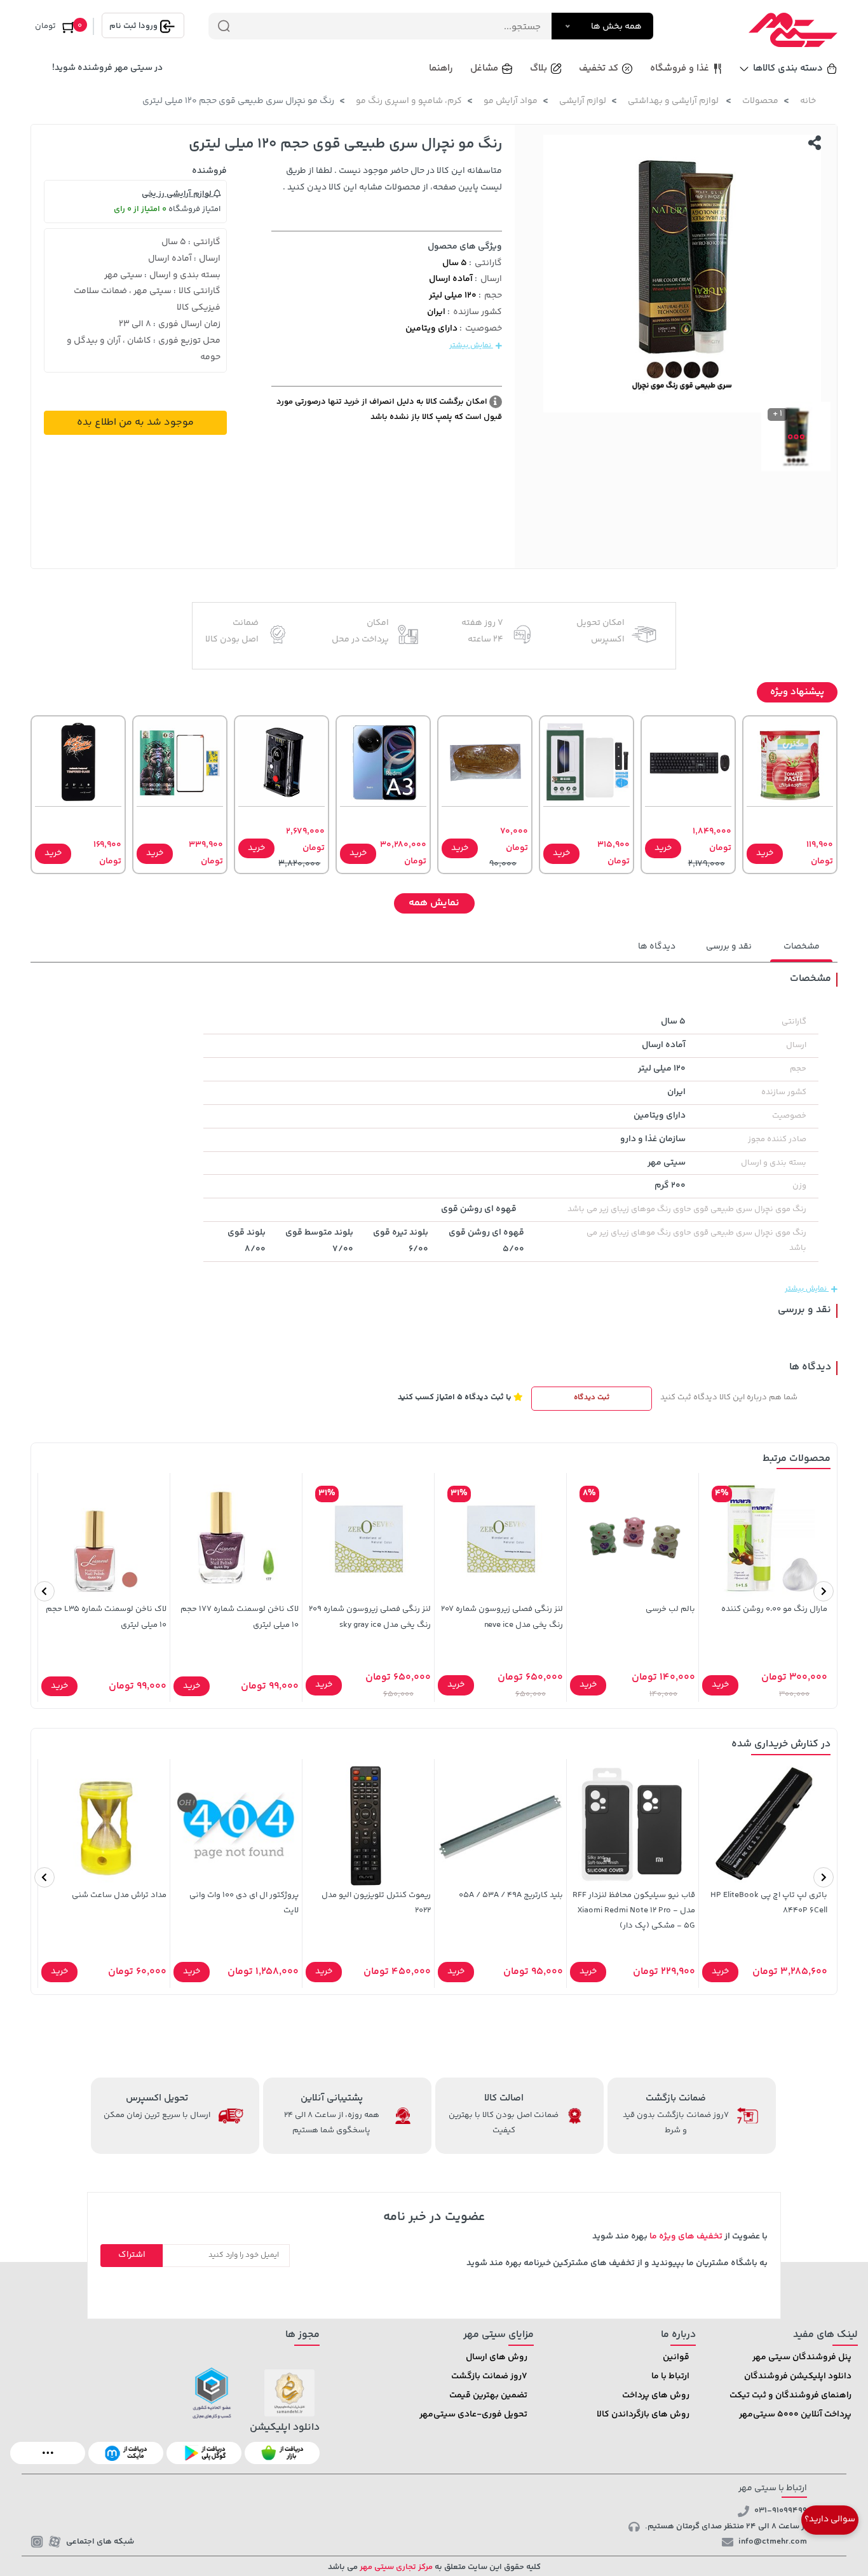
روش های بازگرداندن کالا (643, 2415)
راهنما (441, 68)
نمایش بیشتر (471, 346)
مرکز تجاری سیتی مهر (395, 2567)
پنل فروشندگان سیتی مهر (802, 2357)
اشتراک (132, 2255)
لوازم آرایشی (583, 101)
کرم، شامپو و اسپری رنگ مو (409, 101)
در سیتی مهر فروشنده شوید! (107, 68)
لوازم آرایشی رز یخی (178, 194)
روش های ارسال (497, 2357)
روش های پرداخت (656, 2395)
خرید (765, 853)
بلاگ (539, 68)
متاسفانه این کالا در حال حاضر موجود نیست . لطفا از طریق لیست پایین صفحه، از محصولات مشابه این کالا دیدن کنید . (392, 179)
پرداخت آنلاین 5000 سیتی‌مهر (795, 2415)
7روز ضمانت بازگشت (489, 2376)
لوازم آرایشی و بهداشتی (674, 101)
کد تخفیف (599, 68)
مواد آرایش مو (511, 101)
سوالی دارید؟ (830, 2519)
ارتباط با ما (670, 2376)
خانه (808, 101)
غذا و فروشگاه (680, 68)
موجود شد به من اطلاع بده (135, 422)
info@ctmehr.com (773, 2542)
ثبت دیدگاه (592, 1398)
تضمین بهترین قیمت (488, 2395)
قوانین (676, 2357)
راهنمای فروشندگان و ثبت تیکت (790, 2395)
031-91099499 (781, 2511)
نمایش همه (434, 903)
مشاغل (484, 68)
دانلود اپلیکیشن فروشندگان (798, 2376)
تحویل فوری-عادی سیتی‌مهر (473, 2415)
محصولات (760, 101)
